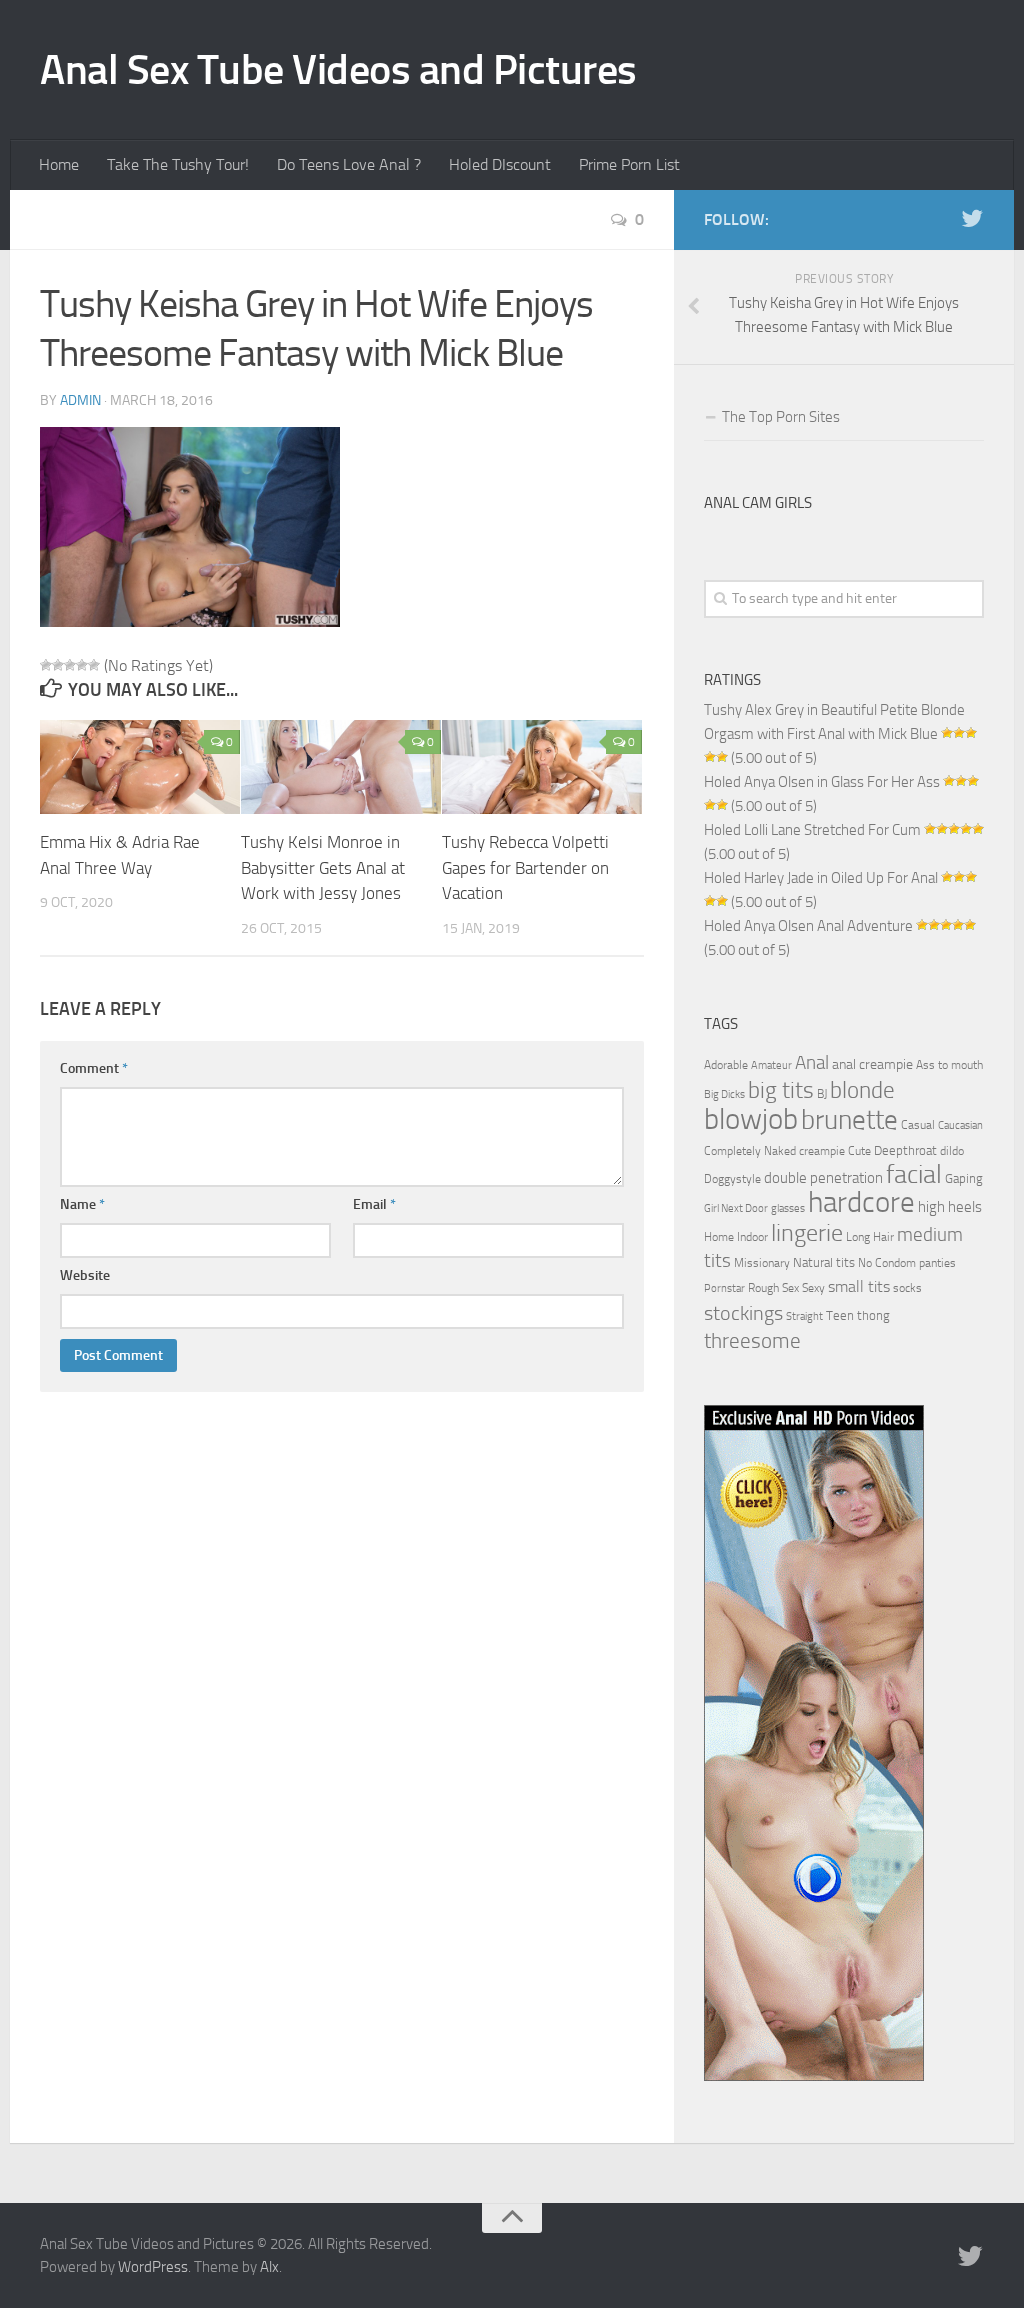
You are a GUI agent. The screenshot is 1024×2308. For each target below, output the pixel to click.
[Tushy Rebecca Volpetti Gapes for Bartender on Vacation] (542, 767)
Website (85, 1275)
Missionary (762, 1263)
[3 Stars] (70, 665)
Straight (804, 1316)
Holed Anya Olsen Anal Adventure (808, 926)
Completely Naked (750, 1151)
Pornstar (724, 1288)
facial (914, 1174)
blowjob (751, 1119)
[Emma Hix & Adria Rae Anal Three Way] (140, 767)
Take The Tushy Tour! (178, 164)
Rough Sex (773, 1288)
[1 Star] (46, 665)
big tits (781, 1090)
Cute (859, 1151)
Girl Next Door (736, 1208)
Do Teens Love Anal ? (349, 164)
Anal (812, 1063)
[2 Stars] (58, 665)
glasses (788, 1208)
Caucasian (960, 1125)
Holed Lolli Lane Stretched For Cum (812, 830)
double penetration (823, 1178)
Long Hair (870, 1237)
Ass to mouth (949, 1065)
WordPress (153, 2267)
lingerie (807, 1233)
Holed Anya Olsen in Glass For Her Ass (822, 782)
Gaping (964, 1178)
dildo (952, 1151)
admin (80, 400)
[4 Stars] (82, 665)
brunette (849, 1120)
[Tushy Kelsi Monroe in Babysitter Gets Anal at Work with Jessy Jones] (341, 767)
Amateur (771, 1065)
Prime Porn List (629, 164)
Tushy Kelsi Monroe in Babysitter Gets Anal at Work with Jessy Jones (323, 867)
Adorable (726, 1065)
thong (873, 1315)
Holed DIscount (500, 164)
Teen (840, 1315)
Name (82, 1204)
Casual (918, 1125)
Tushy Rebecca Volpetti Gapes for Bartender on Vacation (525, 867)
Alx (269, 2267)
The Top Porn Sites (781, 417)
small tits (859, 1286)
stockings (743, 1313)
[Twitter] (972, 219)
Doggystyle (732, 1179)
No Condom (887, 1263)
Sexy (813, 1288)
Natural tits (824, 1262)
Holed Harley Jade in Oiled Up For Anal (821, 878)
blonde (862, 1090)
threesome (752, 1340)
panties (937, 1263)
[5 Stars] (94, 665)
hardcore (861, 1202)
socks (907, 1288)
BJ (822, 1094)
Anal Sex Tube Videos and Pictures (338, 70)
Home (59, 164)
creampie (822, 1151)
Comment (94, 1068)
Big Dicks (724, 1094)
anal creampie (872, 1064)
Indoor (752, 1237)
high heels (950, 1207)
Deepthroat (905, 1150)
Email (374, 1204)
